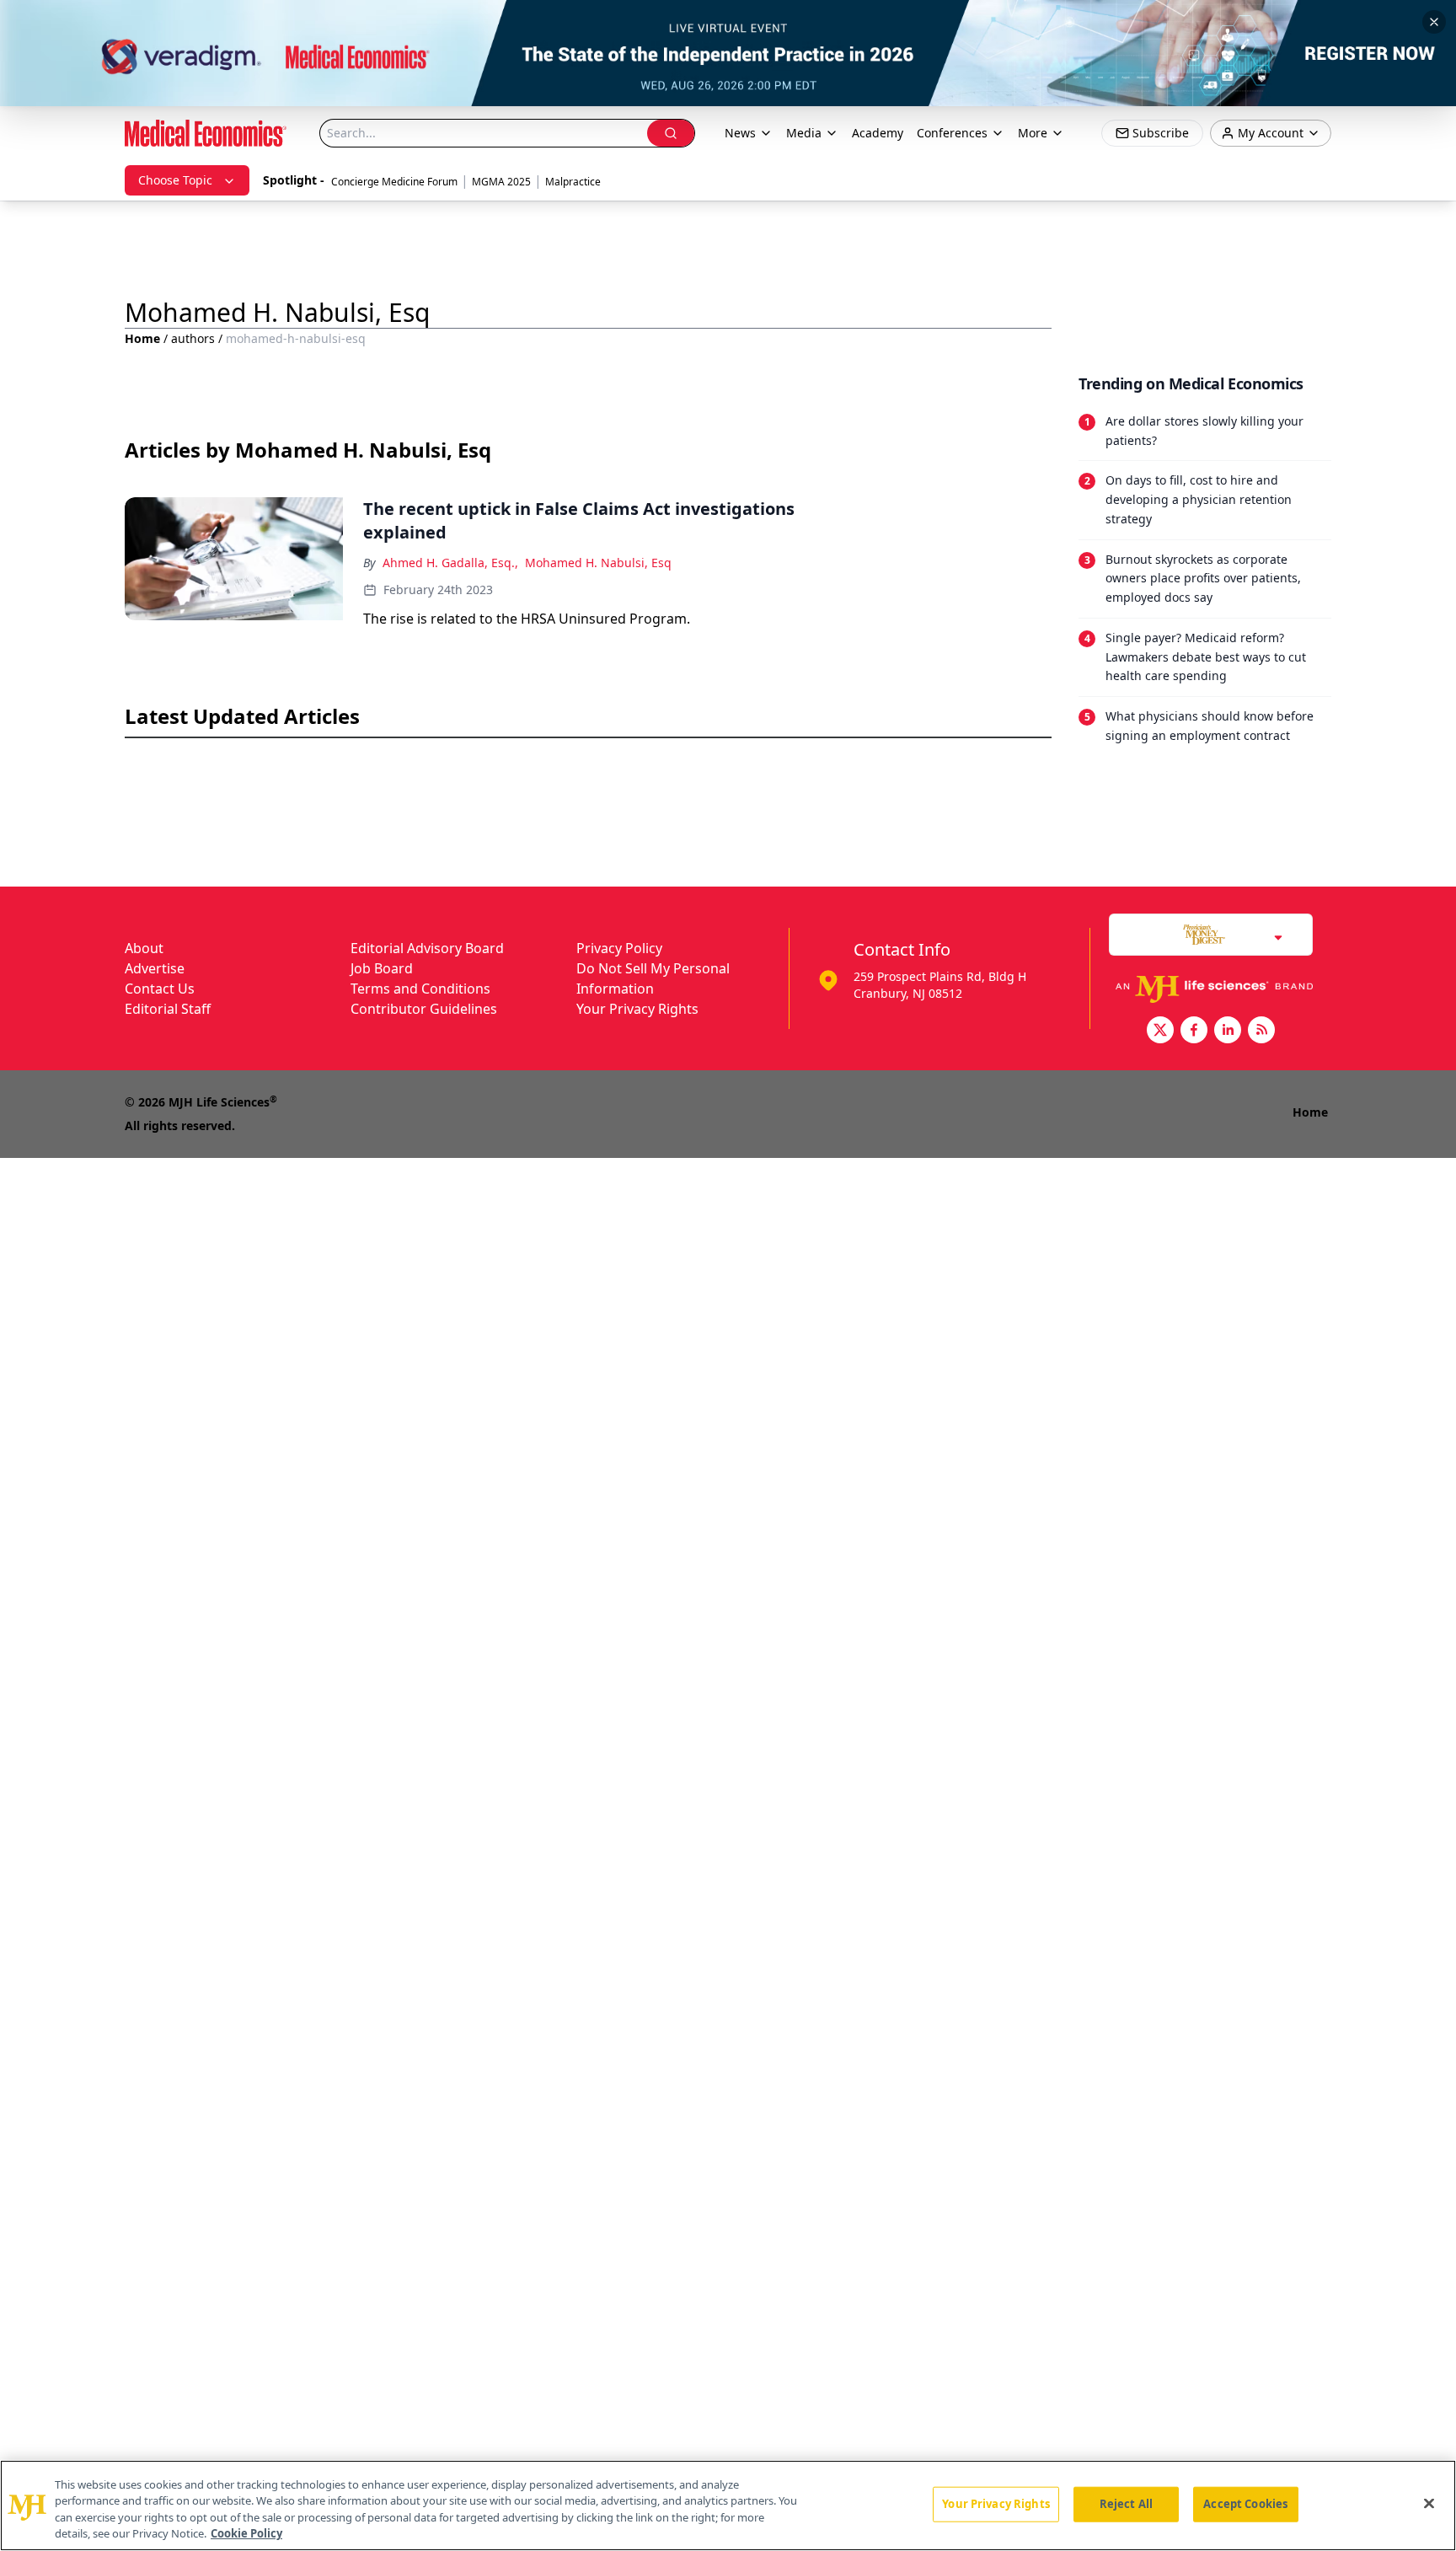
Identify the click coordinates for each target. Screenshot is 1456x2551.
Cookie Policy (246, 2533)
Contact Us (160, 989)
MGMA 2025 (501, 182)
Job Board (382, 968)
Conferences (952, 133)
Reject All (1126, 2504)
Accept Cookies (1245, 2504)
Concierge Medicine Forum (394, 182)
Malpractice (573, 182)
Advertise (155, 968)
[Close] (1429, 2503)
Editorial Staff (168, 1009)
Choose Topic (175, 180)
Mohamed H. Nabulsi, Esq (598, 563)
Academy (878, 133)
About (144, 948)
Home (142, 338)
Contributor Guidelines (424, 1009)
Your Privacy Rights (637, 1009)
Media (804, 133)
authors (193, 338)
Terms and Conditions (420, 989)
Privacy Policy (619, 948)
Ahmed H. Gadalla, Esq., (450, 563)
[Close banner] (1434, 22)
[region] (728, 2505)
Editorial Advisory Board (427, 948)
